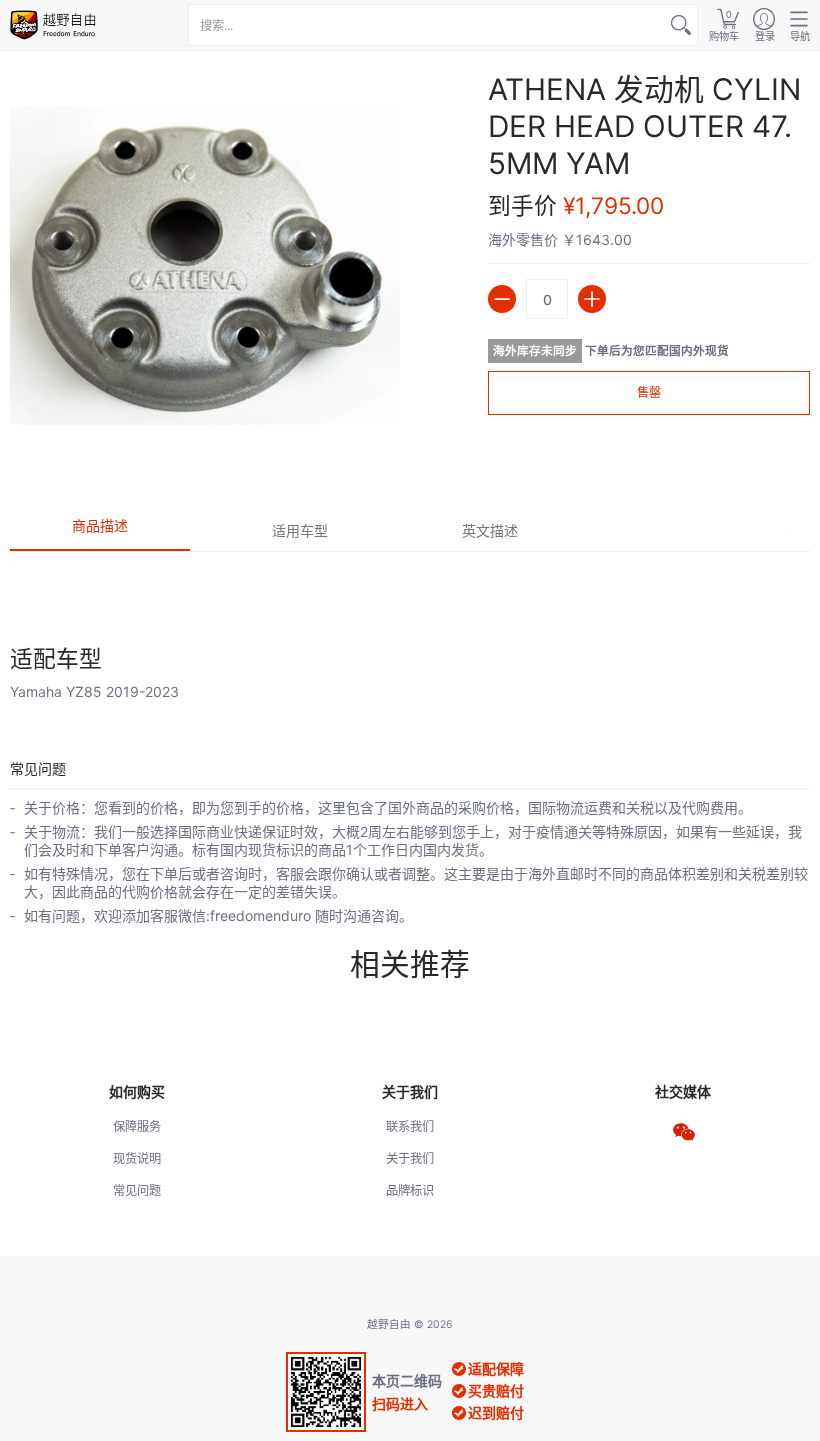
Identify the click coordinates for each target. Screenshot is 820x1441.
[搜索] (681, 25)
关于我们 (410, 1158)
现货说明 (137, 1158)
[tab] (100, 532)
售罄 (649, 392)
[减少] (502, 299)
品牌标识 (410, 1190)
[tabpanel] (410, 625)
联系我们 (410, 1126)
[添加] (592, 299)
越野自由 (389, 1324)
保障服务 (137, 1126)
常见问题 (137, 1190)
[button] (724, 25)
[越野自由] (55, 25)
